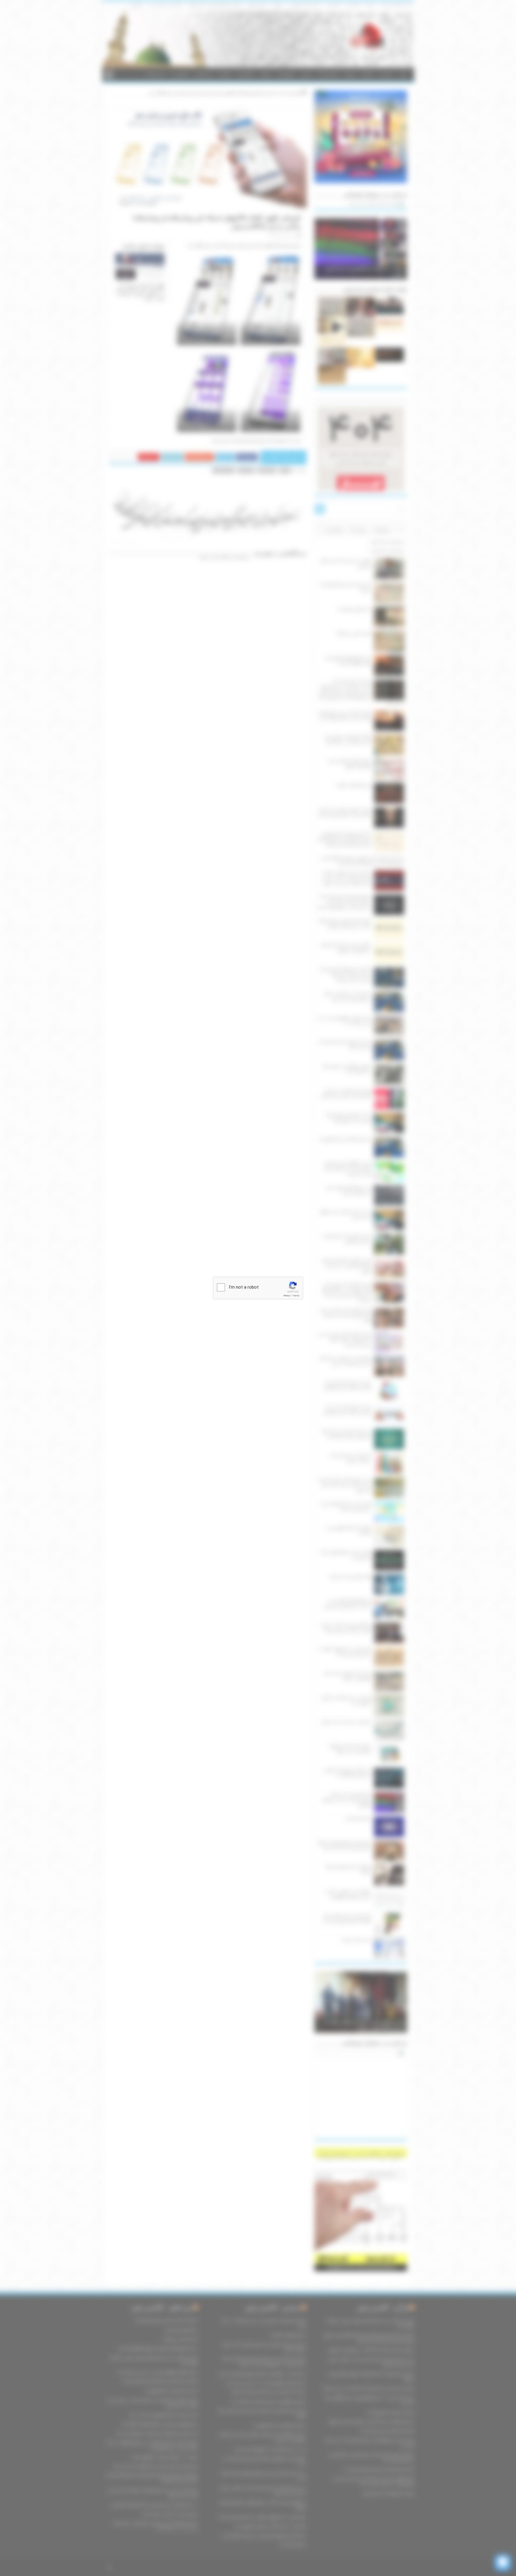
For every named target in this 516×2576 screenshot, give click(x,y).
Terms (296, 1296)
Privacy (287, 1296)
